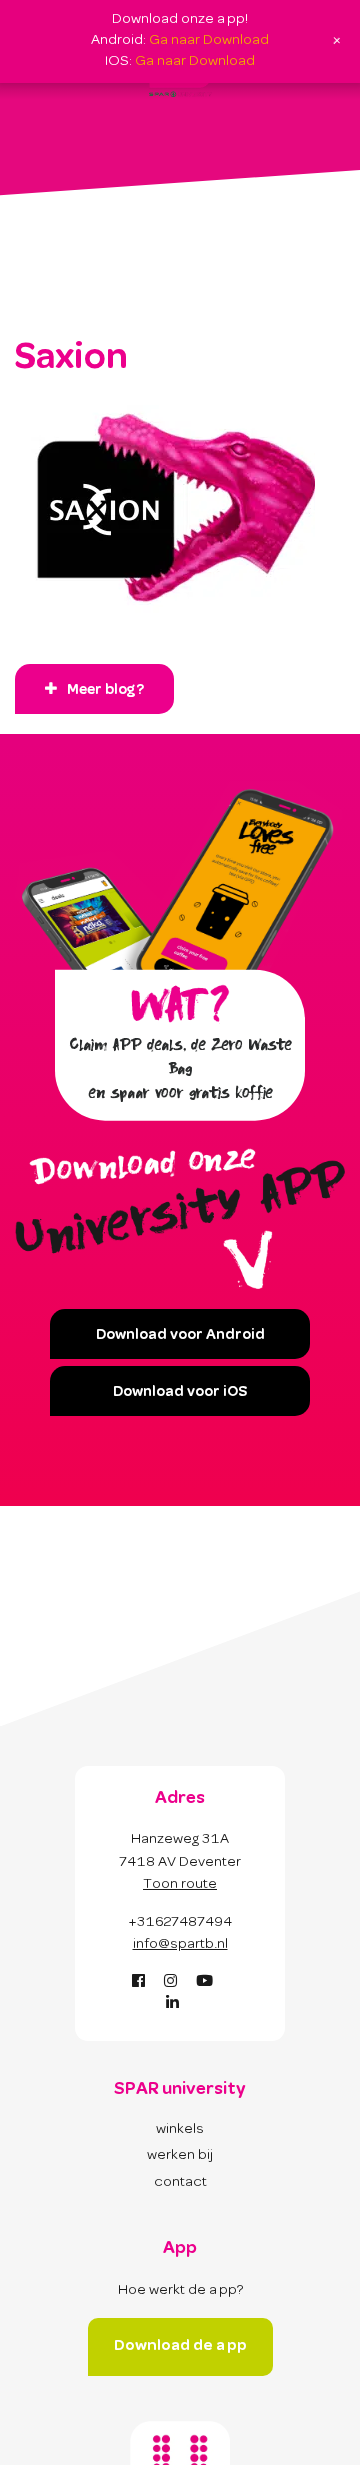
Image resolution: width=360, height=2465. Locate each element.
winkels (180, 2130)
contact (180, 2183)
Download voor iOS (180, 1393)
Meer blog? (105, 691)
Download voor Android (180, 1336)
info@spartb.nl (180, 1945)
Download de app (180, 2346)
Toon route (180, 1885)
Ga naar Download (209, 41)
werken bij (180, 2156)
